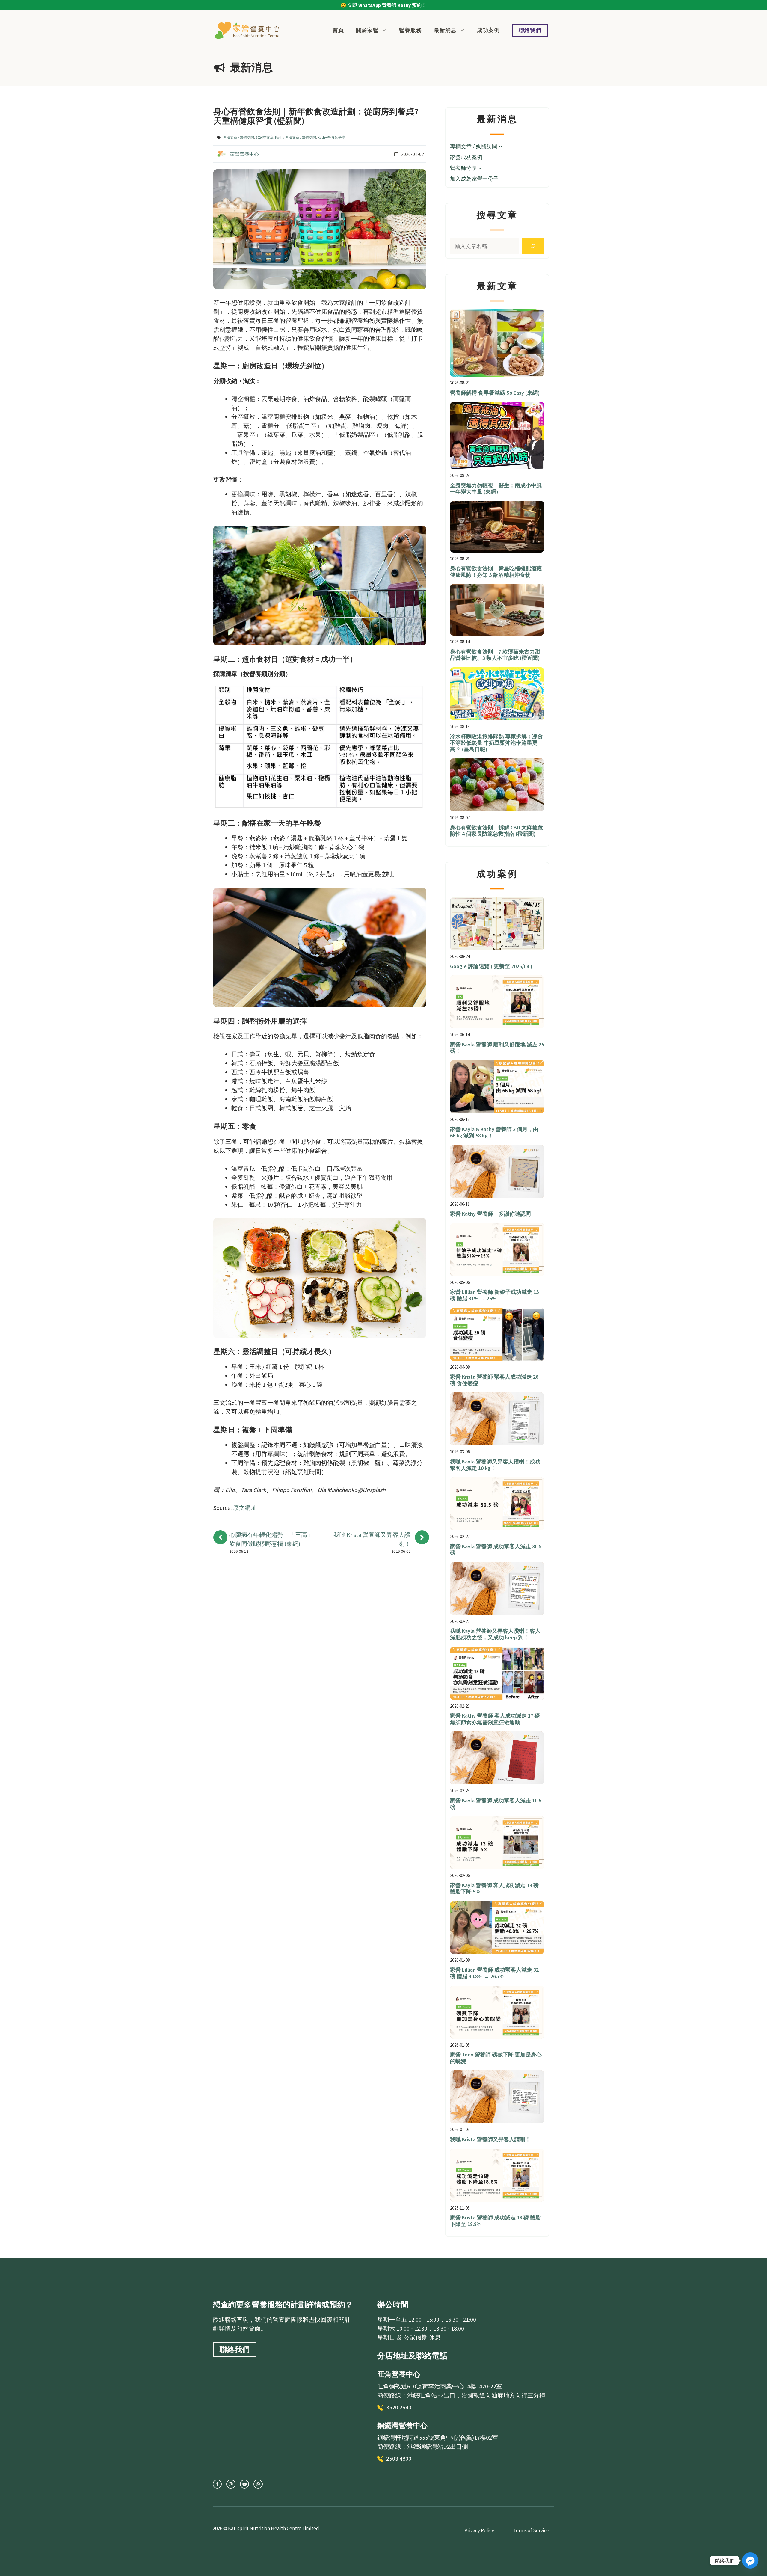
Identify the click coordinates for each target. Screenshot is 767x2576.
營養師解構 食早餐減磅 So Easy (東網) (495, 393)
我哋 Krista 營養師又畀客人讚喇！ (490, 2139)
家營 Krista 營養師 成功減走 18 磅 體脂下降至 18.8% (495, 2221)
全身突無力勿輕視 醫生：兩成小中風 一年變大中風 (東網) (496, 489)
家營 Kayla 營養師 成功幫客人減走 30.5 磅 (496, 1550)
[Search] (533, 246)
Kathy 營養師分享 (332, 137)
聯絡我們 (530, 30)
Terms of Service (531, 2530)
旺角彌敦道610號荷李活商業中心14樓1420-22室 (440, 2386)
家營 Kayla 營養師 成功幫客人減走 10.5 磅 (496, 1804)
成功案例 (488, 30)
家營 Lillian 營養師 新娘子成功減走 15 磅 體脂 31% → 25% (494, 1295)
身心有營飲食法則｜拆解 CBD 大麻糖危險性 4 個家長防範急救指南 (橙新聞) (496, 831)
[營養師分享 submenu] (480, 168)
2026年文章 (265, 137)
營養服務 (410, 30)
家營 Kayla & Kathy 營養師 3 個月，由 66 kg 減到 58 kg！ (494, 1132)
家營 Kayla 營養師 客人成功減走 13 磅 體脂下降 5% (494, 1888)
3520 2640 (399, 2407)
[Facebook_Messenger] (750, 2560)
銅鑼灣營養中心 (402, 2425)
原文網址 (245, 1508)
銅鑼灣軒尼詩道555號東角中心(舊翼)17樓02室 (438, 2437)
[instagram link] (217, 2484)
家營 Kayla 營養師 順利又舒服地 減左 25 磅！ (497, 1048)
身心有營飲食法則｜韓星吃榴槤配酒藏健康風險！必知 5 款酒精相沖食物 (496, 572)
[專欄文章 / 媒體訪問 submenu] (500, 146)
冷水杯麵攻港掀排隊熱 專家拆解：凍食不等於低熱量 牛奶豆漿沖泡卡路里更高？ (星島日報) (496, 743)
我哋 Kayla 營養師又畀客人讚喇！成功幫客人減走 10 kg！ (495, 1465)
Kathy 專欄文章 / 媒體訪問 (296, 137)
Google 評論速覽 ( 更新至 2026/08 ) (491, 966)
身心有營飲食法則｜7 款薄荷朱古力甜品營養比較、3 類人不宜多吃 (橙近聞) (495, 655)
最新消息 (445, 30)
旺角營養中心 (399, 2374)
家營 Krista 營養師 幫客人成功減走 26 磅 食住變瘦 (494, 1380)
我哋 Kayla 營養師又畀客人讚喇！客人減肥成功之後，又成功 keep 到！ (495, 1634)
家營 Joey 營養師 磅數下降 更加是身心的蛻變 (496, 2058)
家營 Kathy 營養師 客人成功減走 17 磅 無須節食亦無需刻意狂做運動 (495, 1719)
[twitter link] (231, 2484)
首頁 (338, 30)
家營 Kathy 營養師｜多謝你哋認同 (490, 1214)
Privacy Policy (479, 2530)
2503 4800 (399, 2458)
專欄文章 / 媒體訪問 (238, 137)
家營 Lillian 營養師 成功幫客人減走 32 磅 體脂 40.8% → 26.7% (494, 1973)
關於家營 (367, 30)
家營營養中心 (244, 154)
